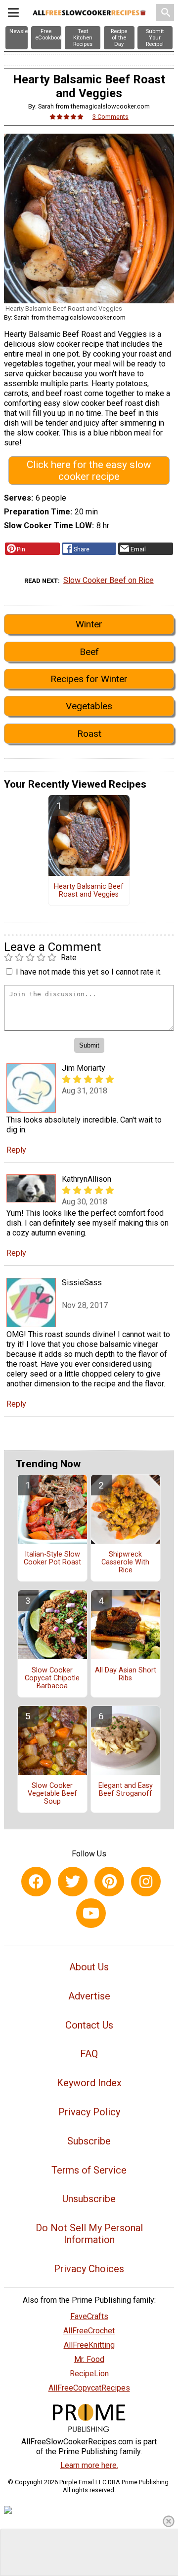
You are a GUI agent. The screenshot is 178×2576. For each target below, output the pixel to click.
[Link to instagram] (146, 1882)
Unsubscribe (89, 2199)
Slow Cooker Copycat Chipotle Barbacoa (52, 1678)
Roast (89, 734)
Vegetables (89, 706)
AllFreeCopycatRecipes (89, 2388)
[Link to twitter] (73, 1882)
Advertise (89, 1996)
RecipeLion (89, 2374)
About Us (89, 1967)
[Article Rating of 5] (67, 117)
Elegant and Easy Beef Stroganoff (126, 1790)
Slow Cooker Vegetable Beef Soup (52, 1794)
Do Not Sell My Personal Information (89, 2234)
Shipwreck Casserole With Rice (125, 1562)
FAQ (89, 2054)
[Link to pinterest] (109, 1882)
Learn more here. (89, 2465)
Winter (89, 624)
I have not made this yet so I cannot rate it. (89, 972)
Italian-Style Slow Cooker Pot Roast (52, 1559)
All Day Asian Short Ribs (126, 1674)
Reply (16, 1150)
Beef (89, 652)
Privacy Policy (89, 2112)
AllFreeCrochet (89, 2331)
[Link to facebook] (36, 1882)
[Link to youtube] (91, 1913)
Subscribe (89, 2141)
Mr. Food (89, 2359)
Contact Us (89, 2025)
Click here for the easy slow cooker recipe (89, 471)
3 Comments (111, 117)
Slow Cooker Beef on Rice (109, 580)
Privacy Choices (89, 2269)
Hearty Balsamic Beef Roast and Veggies (89, 891)
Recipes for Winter (89, 679)
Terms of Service (89, 2170)
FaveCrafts (89, 2316)
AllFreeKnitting (89, 2345)
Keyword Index (89, 2083)
